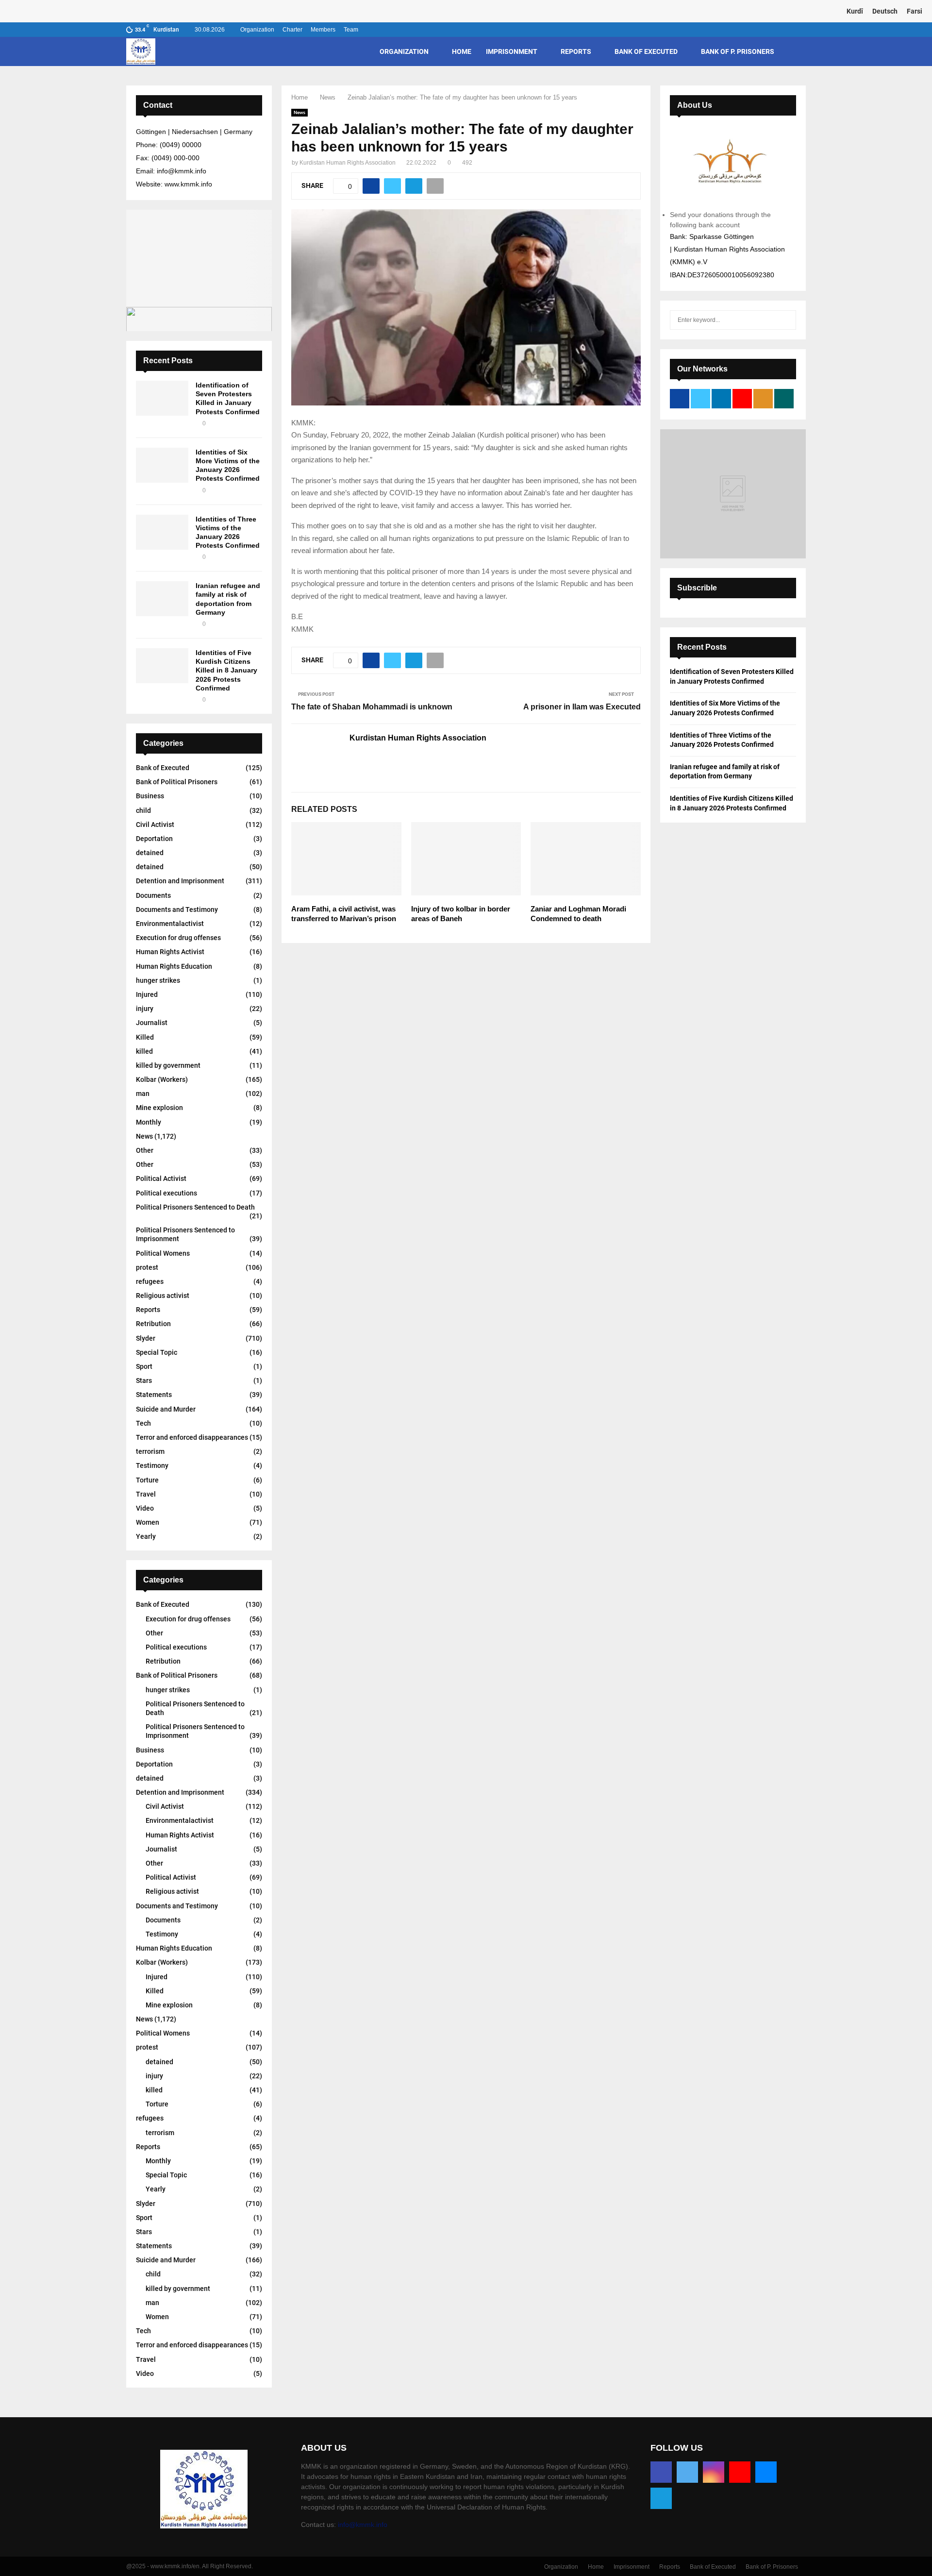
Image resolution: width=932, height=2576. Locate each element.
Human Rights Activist (170, 952)
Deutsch (885, 11)
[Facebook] (661, 2472)
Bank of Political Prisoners (177, 782)
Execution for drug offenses (178, 938)
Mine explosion (159, 1108)
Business (150, 796)
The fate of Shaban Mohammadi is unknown (372, 707)
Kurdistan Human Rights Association (348, 163)
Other (145, 1150)
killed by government (168, 1065)
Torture (147, 1480)
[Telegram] (661, 2498)
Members (323, 30)
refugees (150, 1281)
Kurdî (855, 11)
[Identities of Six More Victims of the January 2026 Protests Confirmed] (162, 465)
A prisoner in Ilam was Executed (582, 707)
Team (351, 30)
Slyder (146, 1338)
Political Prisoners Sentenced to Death (195, 1207)
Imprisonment (512, 51)
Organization (257, 30)
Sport (144, 1366)
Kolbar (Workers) (162, 1079)
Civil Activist (155, 825)
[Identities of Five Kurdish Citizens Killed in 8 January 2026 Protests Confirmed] (162, 666)
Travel (146, 1494)
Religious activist (163, 1296)
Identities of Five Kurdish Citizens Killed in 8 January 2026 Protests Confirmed (226, 670)
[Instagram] (714, 2472)
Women (148, 1522)
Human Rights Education (174, 966)
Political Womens (163, 1253)
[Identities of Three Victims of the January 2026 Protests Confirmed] (162, 532)
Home (462, 51)
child (143, 810)
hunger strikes (158, 980)
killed (144, 1051)
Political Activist (161, 1179)
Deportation (154, 839)
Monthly (149, 1122)
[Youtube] (740, 2472)
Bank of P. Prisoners (738, 51)
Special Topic (157, 1352)
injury (145, 1009)
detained (150, 853)
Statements (154, 1395)
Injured (147, 994)
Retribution (153, 1324)
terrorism (150, 1451)
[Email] (766, 2472)
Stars (144, 1381)
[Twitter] (687, 2472)
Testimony (152, 1465)
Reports (576, 51)
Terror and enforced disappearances (192, 1437)
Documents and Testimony (177, 909)
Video (145, 1508)
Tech (143, 1423)
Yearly (146, 1536)
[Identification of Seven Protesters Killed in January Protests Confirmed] (162, 398)
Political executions (166, 1193)
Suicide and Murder (166, 1409)
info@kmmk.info (363, 2525)
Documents (153, 895)
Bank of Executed (646, 51)
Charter (292, 30)
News (300, 112)
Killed (145, 1037)
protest (147, 1267)
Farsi (915, 11)
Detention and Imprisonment (180, 881)
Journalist (152, 1023)
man (143, 1094)
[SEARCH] (786, 320)
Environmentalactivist (170, 924)
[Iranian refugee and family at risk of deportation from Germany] (162, 599)
